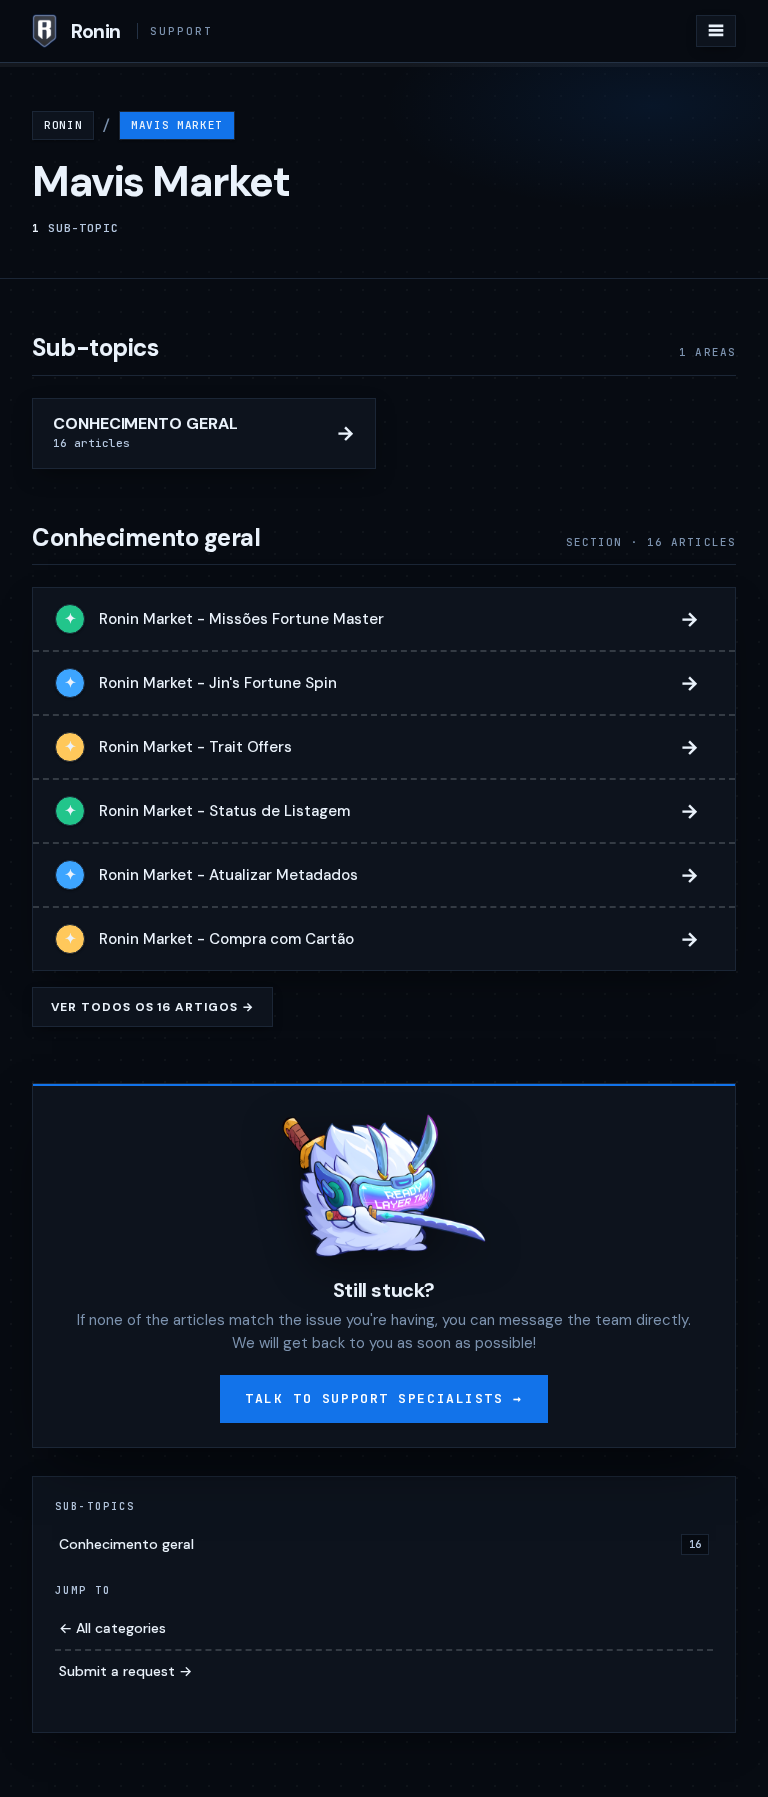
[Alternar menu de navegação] (716, 31)
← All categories (112, 1628)
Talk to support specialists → (383, 1398)
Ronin (63, 125)
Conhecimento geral (380, 1544)
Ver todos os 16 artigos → (152, 1007)
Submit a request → (125, 1671)
